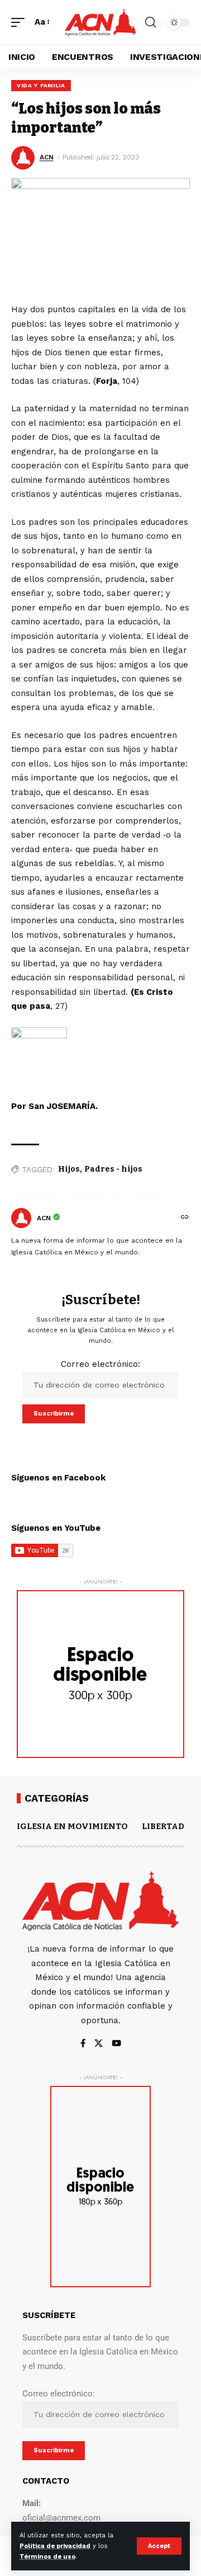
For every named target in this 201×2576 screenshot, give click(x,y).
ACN (47, 157)
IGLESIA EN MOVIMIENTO (72, 1826)
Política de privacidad (55, 2546)
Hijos (69, 1169)
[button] (159, 2546)
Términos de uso (47, 2557)
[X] (99, 2044)
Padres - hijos (113, 1169)
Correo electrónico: (100, 1364)
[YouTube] (116, 2044)
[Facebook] (83, 2044)
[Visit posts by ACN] (21, 1218)
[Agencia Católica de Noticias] (100, 22)
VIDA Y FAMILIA (41, 85)
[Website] (185, 1218)
